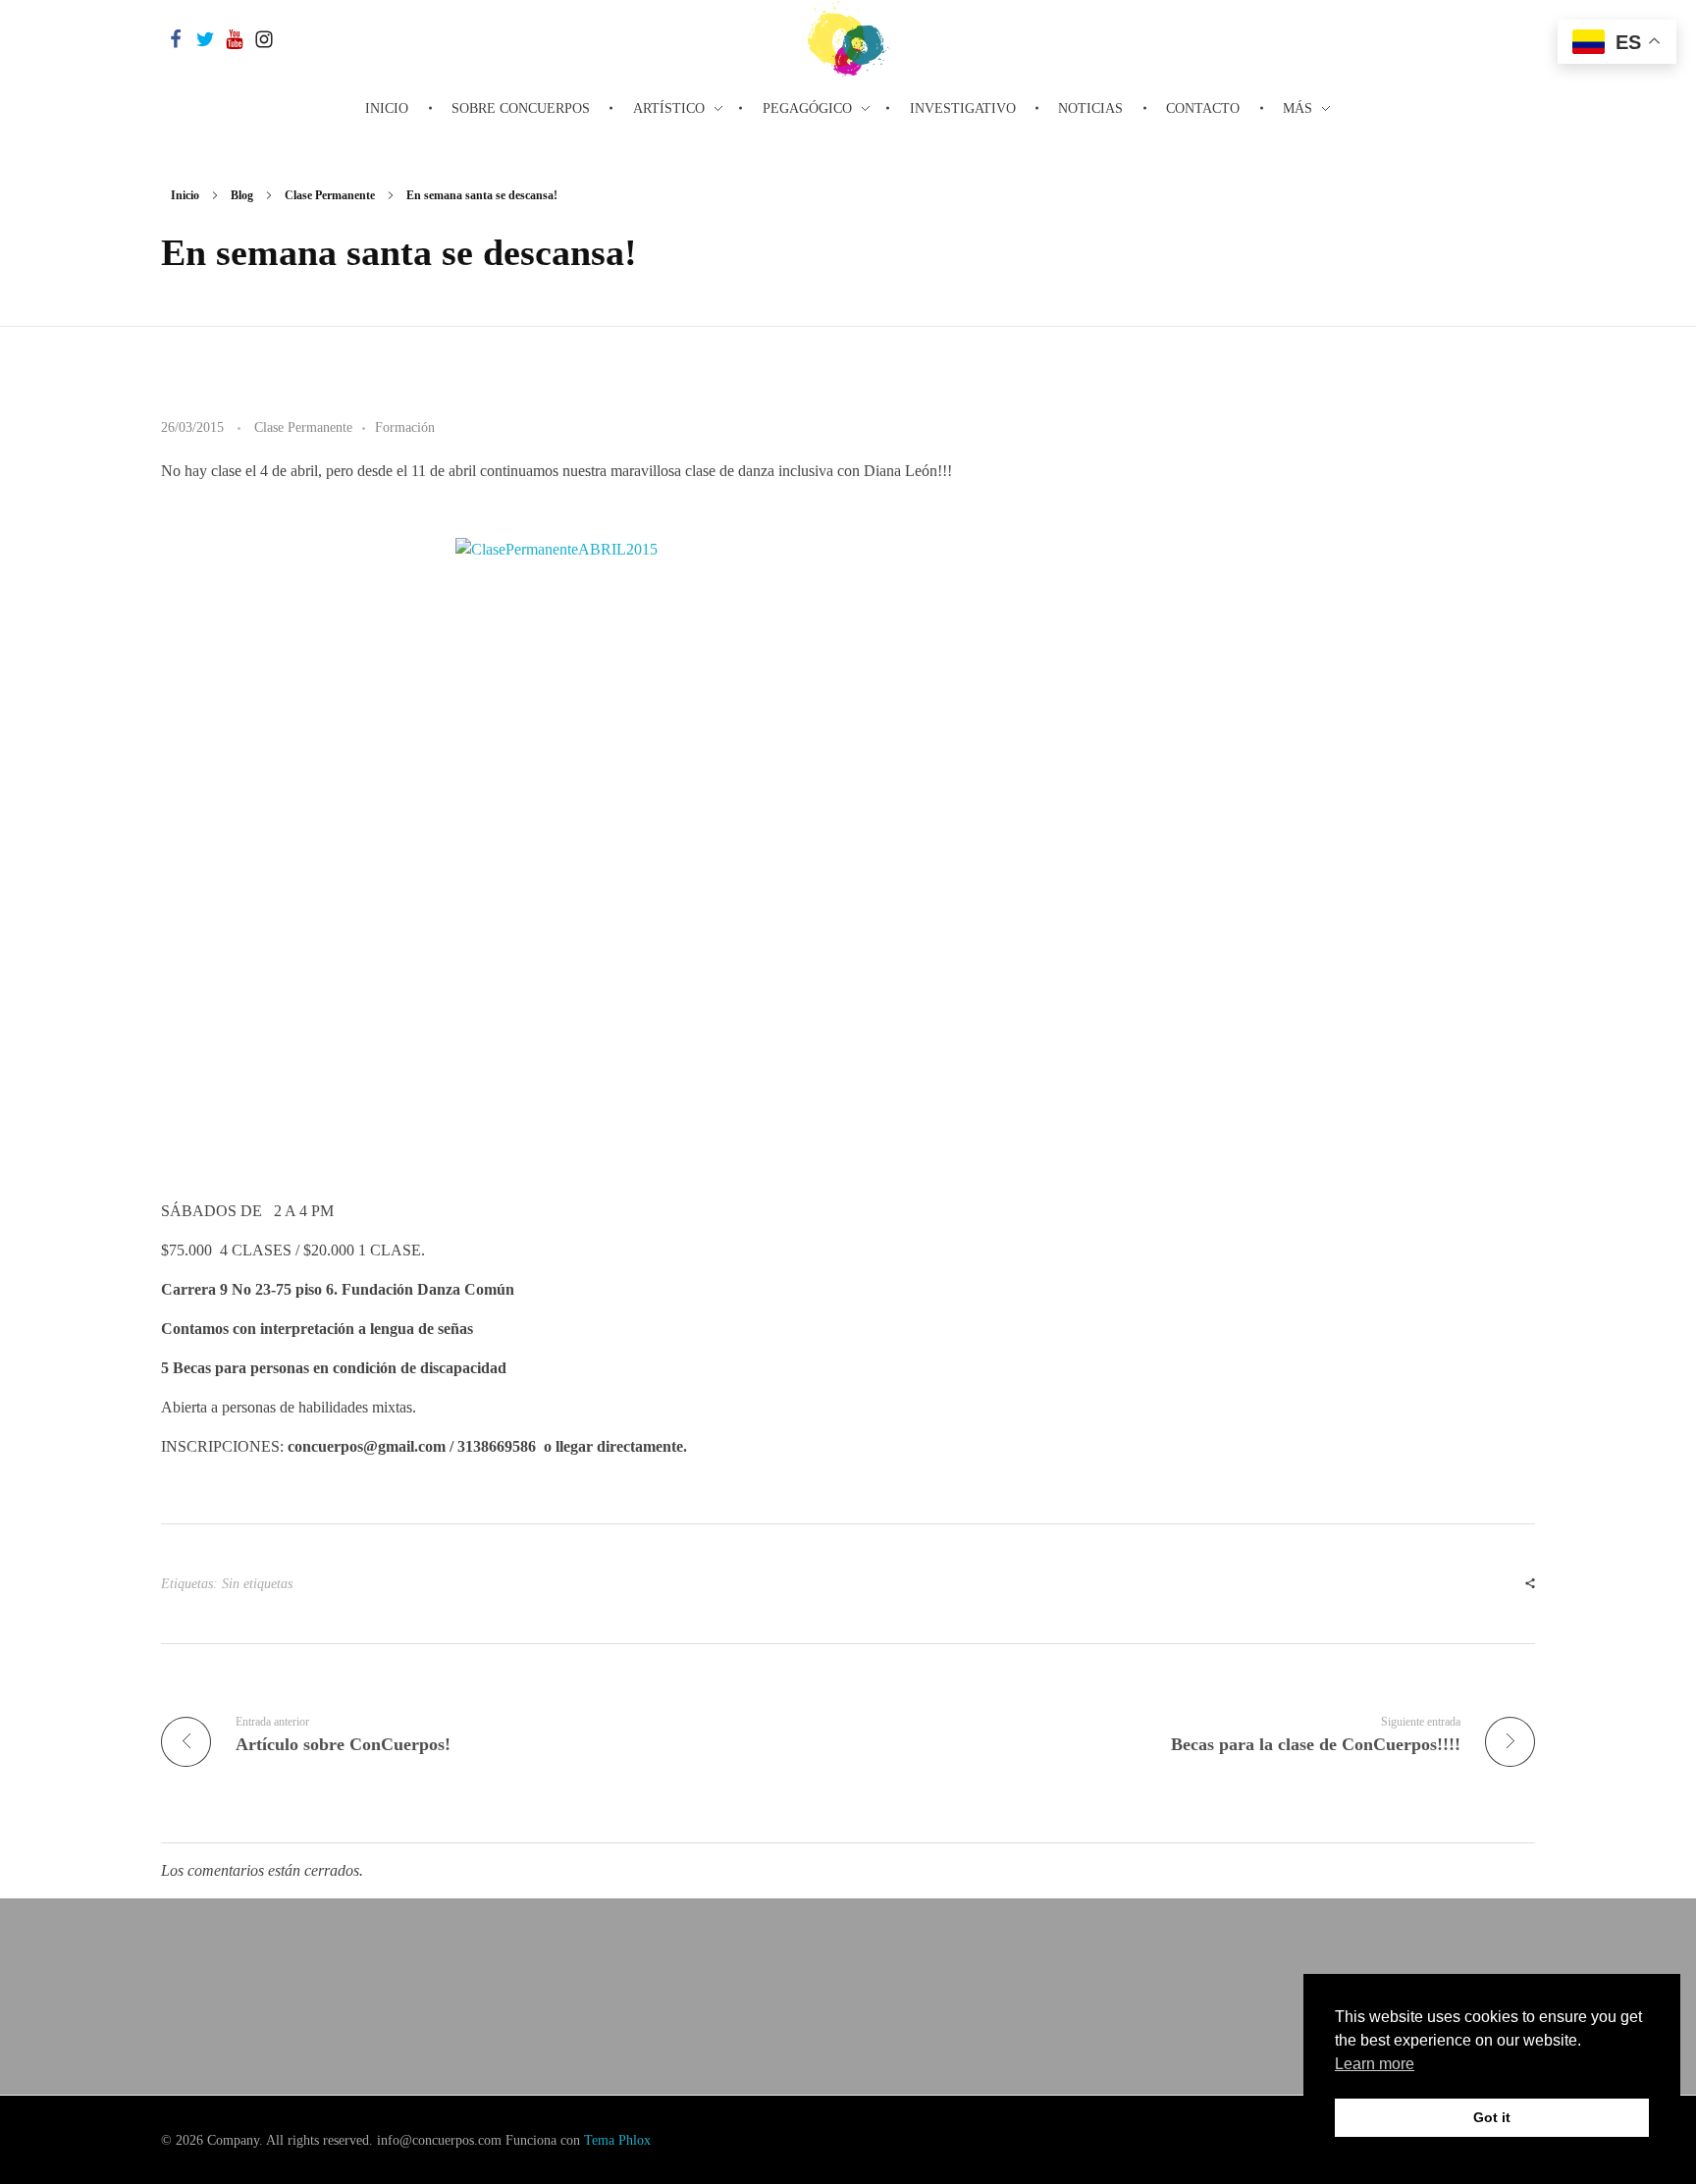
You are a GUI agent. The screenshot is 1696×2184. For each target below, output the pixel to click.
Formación (405, 427)
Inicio (185, 195)
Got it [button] (1492, 2117)
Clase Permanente (330, 195)
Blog (242, 195)
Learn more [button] (1375, 2064)
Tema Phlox (617, 2140)
